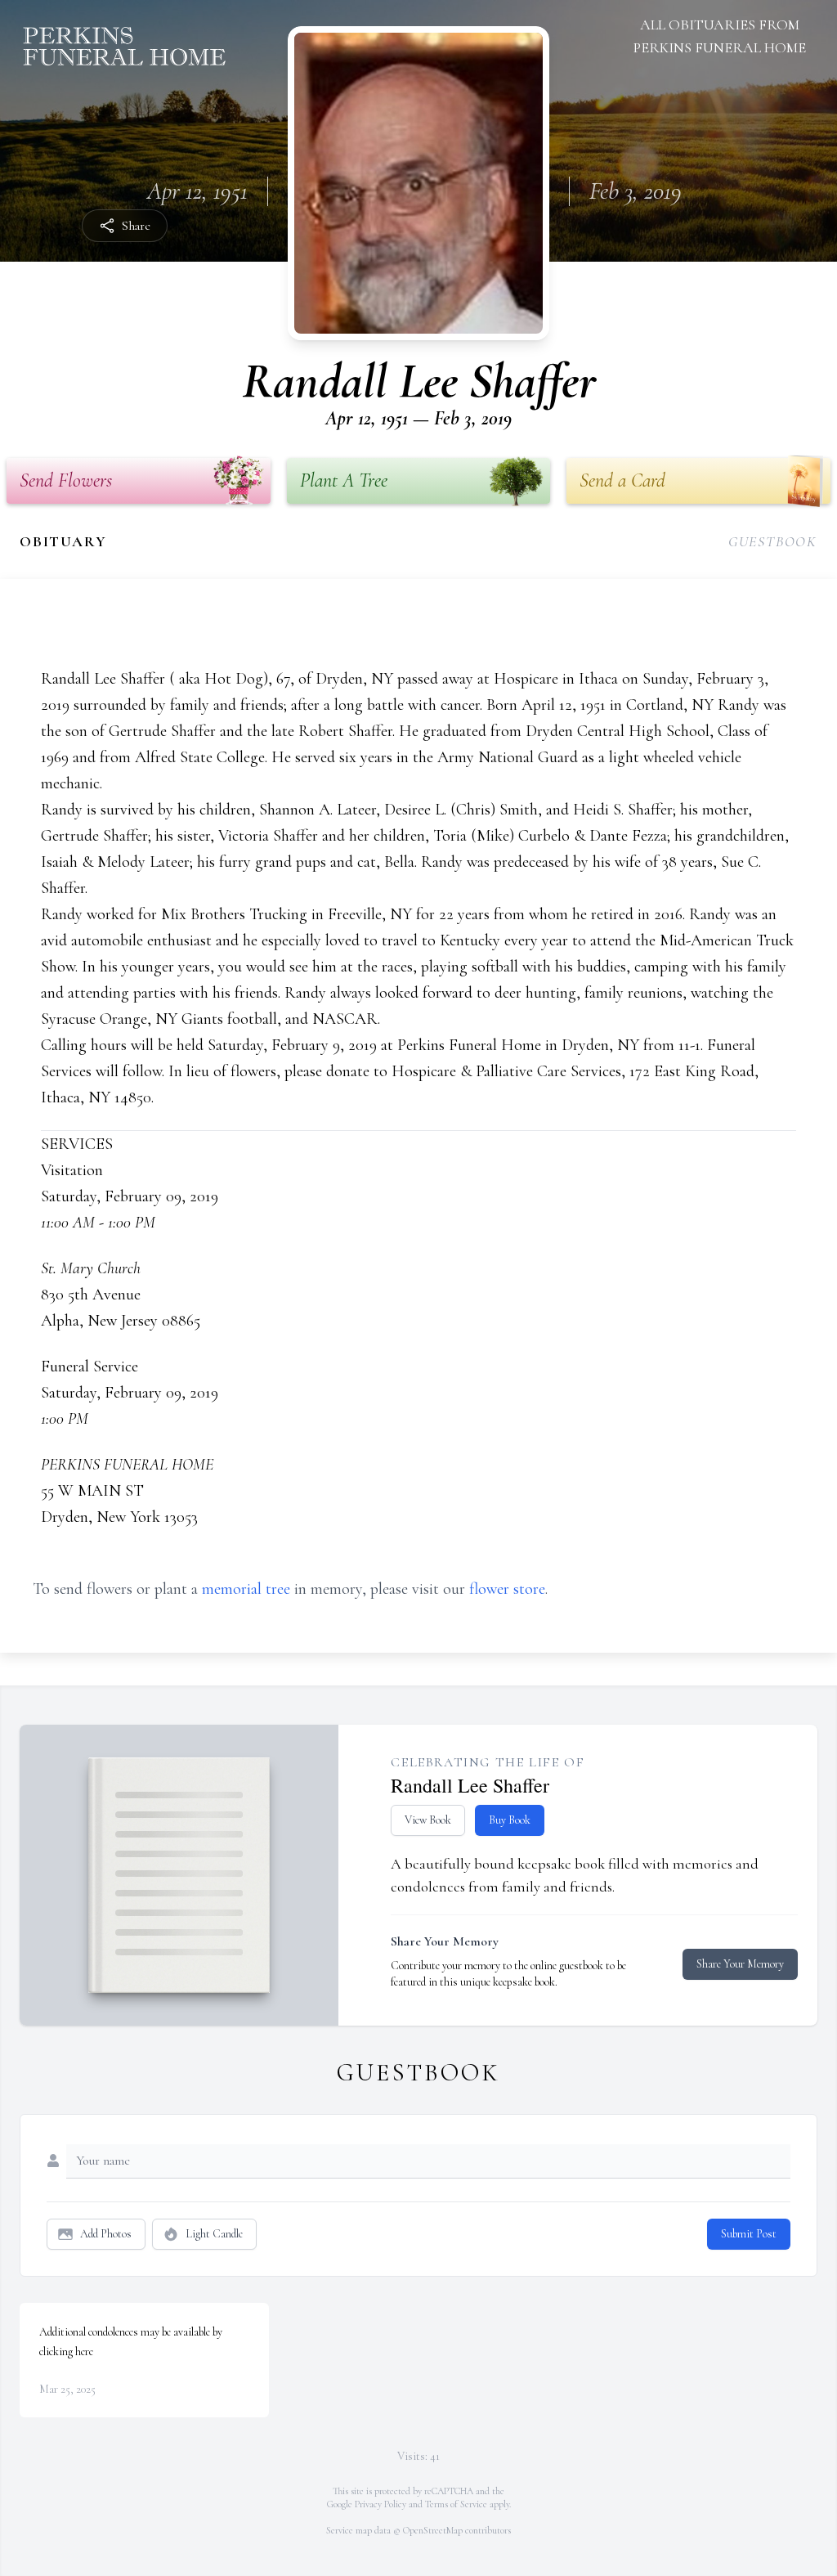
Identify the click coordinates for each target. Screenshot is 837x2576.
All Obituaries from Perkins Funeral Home (720, 36)
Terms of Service (456, 2504)
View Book (428, 1820)
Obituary (63, 541)
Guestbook (773, 541)
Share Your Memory (740, 1964)
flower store (507, 1589)
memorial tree (246, 1589)
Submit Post (749, 2234)
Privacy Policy (380, 2504)
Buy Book (510, 1820)
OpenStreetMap (433, 2530)
